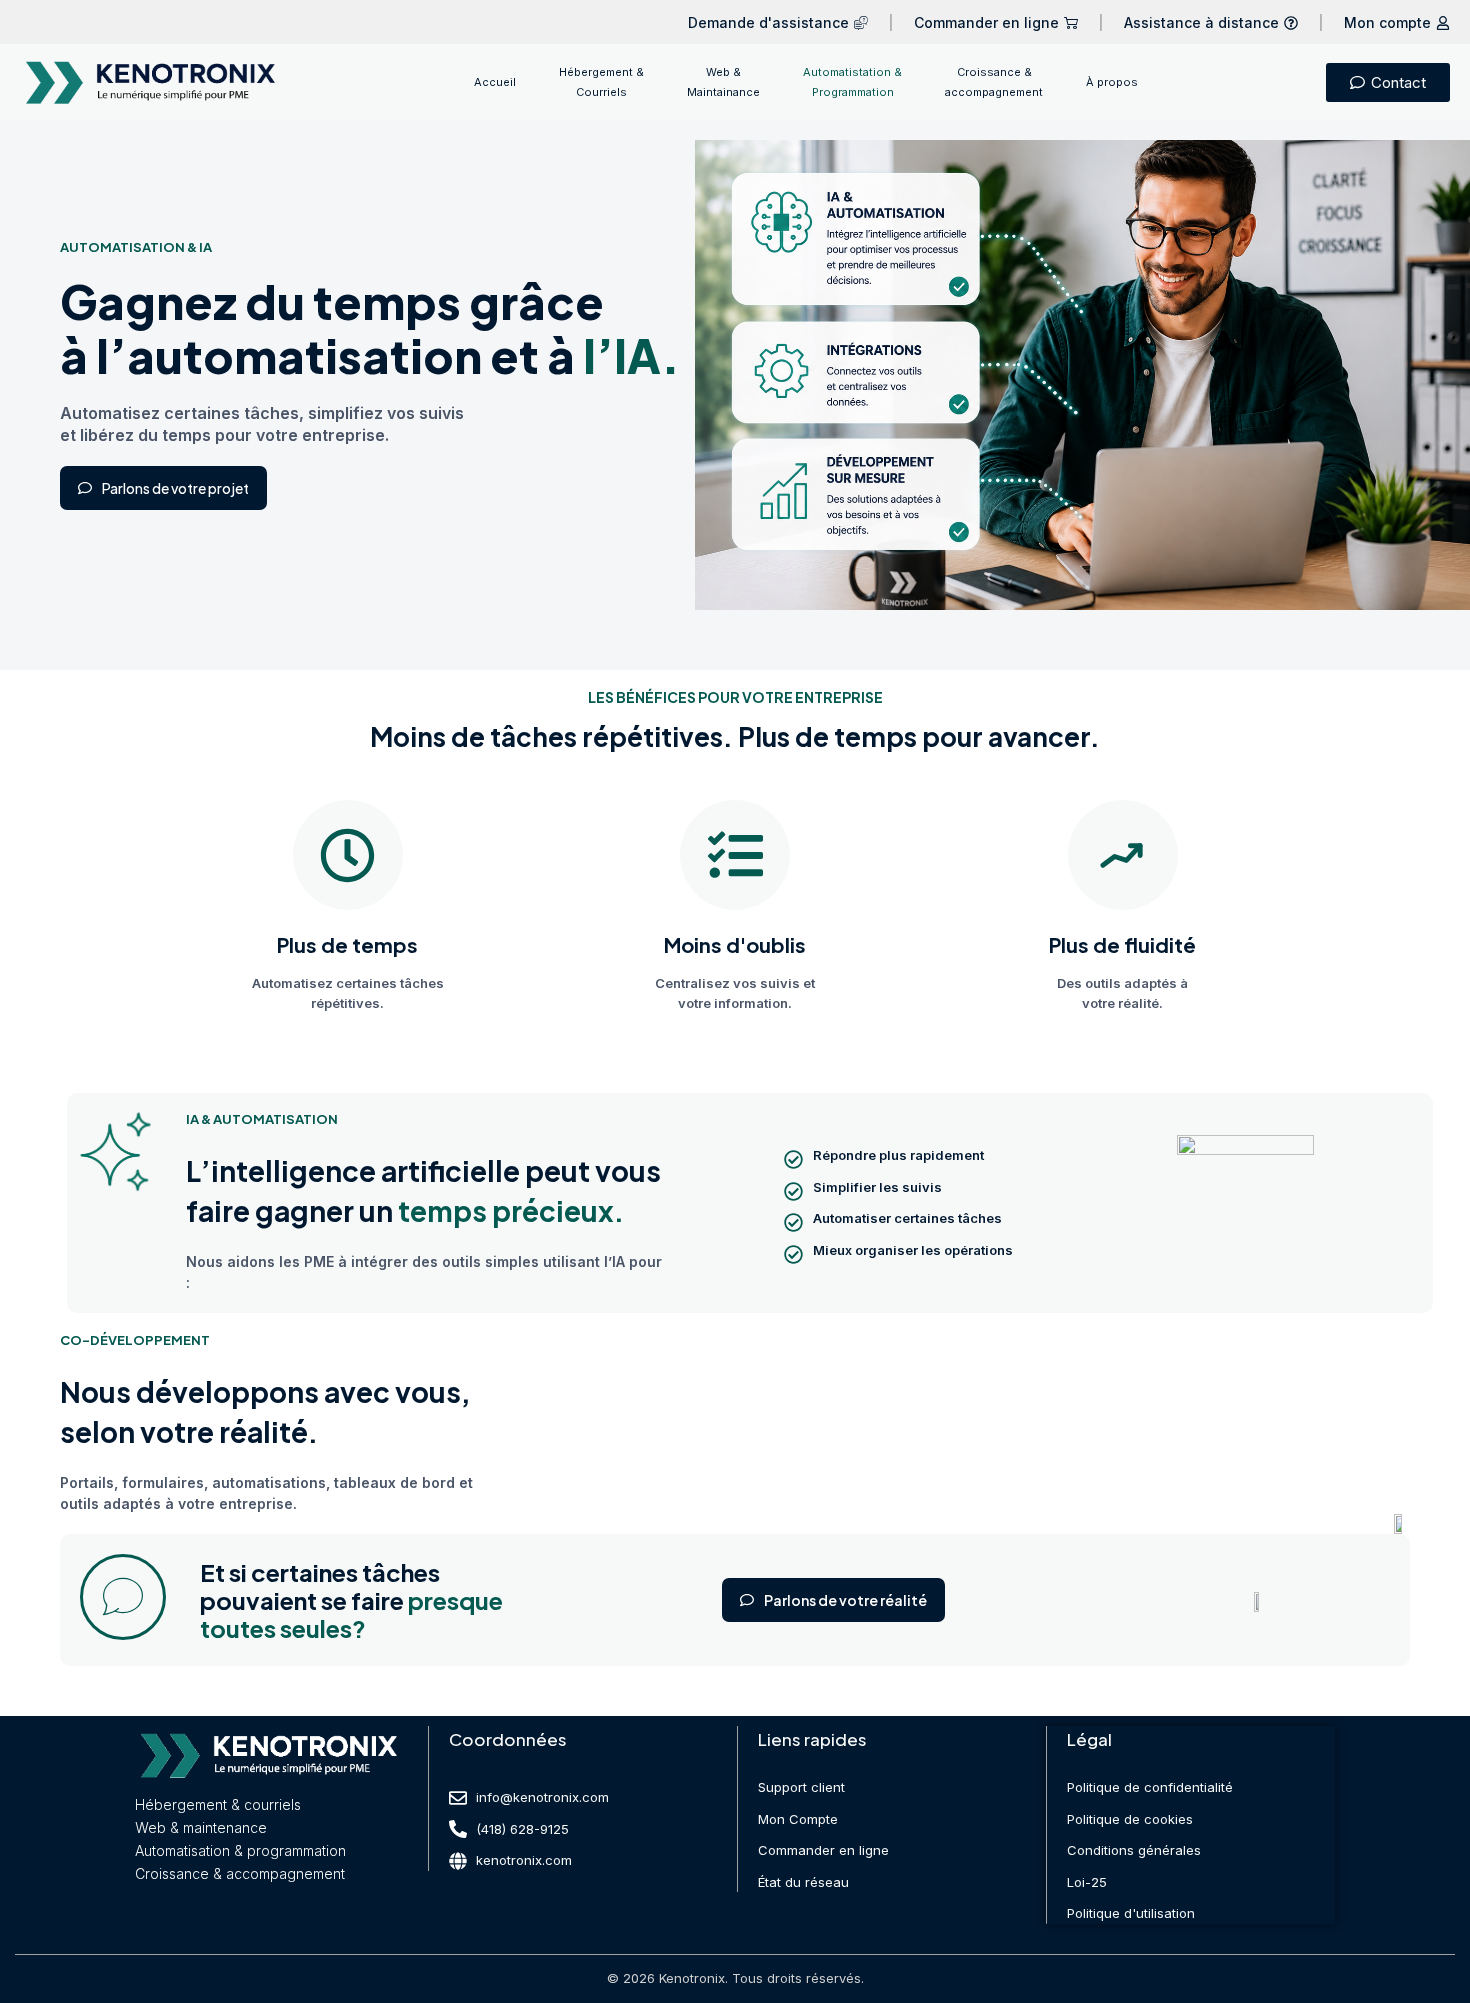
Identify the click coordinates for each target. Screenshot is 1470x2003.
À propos (1112, 82)
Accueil (495, 82)
